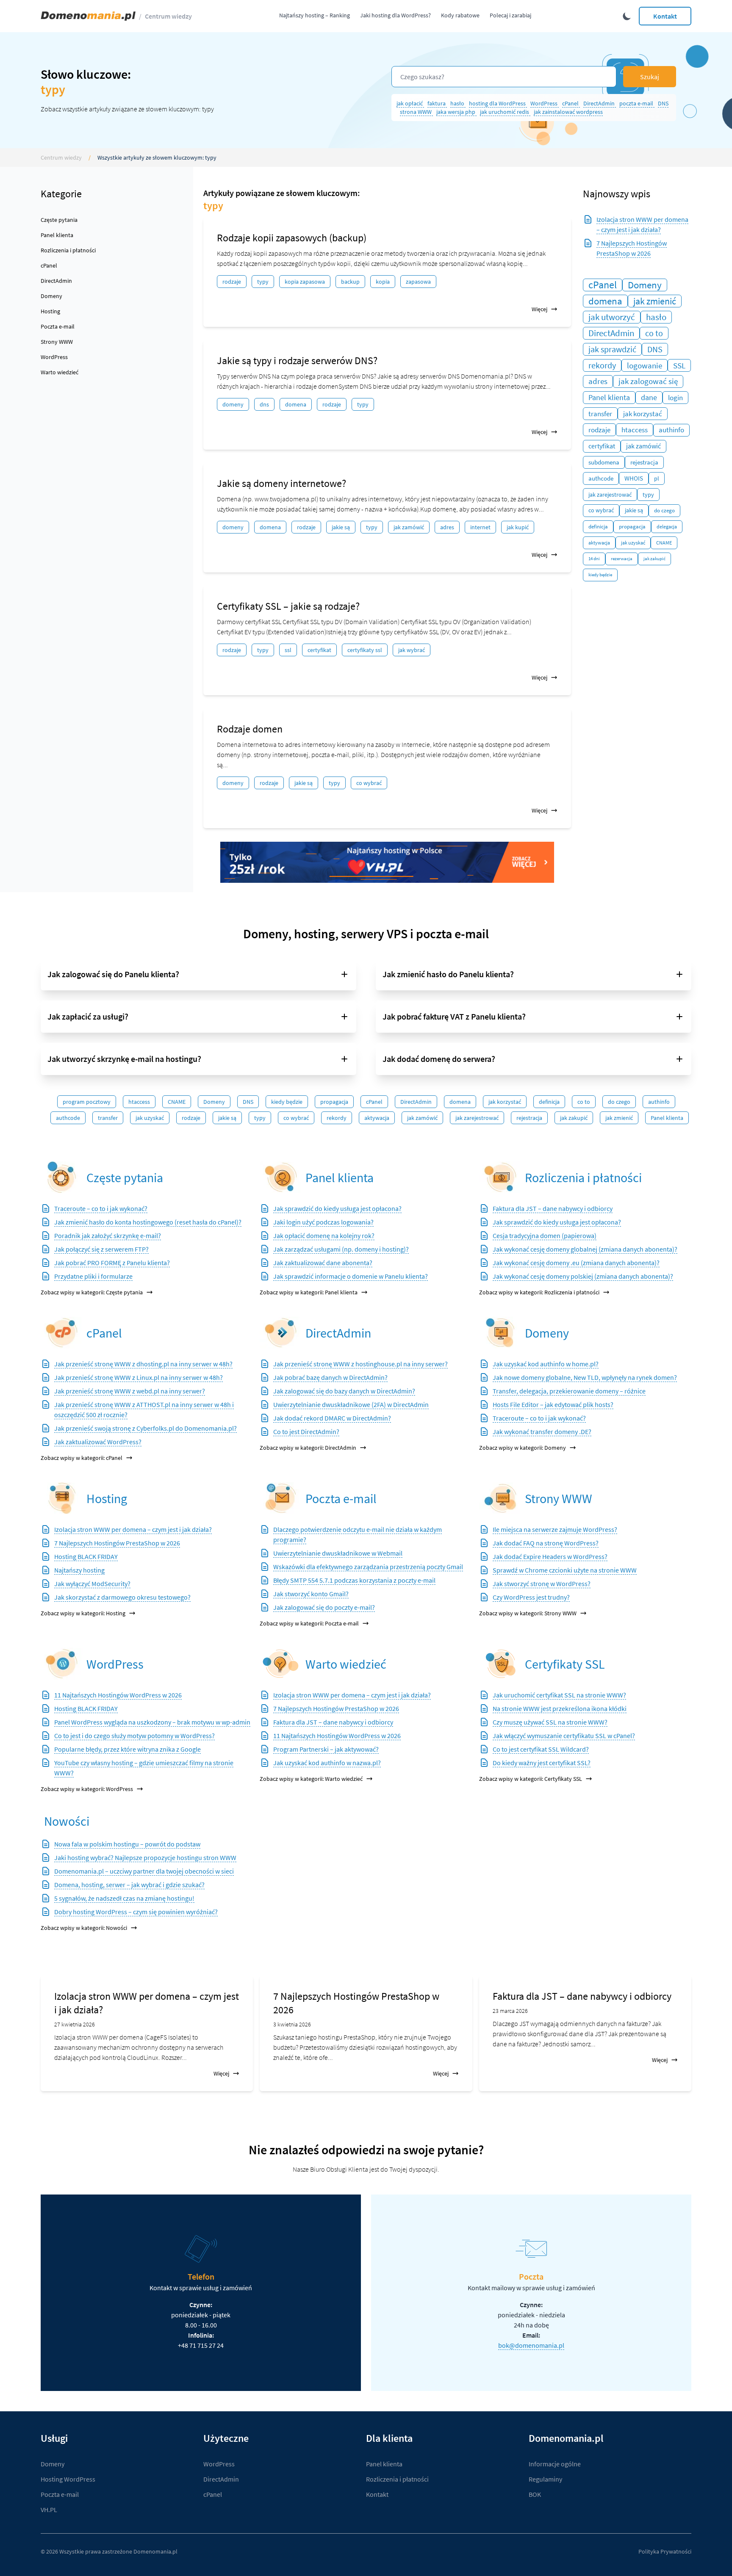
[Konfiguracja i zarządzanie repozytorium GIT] (62, 1498)
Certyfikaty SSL (565, 1664)
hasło (458, 103)
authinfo (671, 430)
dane (649, 397)
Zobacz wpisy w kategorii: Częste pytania (92, 1292)
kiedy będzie (600, 575)
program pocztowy (87, 1102)
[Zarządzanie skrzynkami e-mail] (281, 1498)
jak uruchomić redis (505, 112)
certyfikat (319, 650)
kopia (383, 282)
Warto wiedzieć (60, 372)
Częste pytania (59, 220)
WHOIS (634, 478)
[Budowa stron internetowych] (500, 1498)
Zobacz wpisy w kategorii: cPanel (82, 1458)
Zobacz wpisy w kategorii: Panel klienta (309, 1292)
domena (296, 404)
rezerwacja (622, 559)
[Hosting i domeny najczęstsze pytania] (62, 1177)
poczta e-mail (637, 103)
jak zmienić (655, 301)
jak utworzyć (612, 317)
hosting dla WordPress (498, 103)
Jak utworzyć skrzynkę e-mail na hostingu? (124, 1059)
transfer (600, 414)
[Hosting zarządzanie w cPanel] (62, 1333)
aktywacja (599, 543)
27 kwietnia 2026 (75, 2024)
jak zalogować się (648, 381)
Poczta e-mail (58, 326)
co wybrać (369, 783)
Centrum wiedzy (168, 16)
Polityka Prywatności (665, 2551)
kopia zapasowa (305, 282)
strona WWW (416, 112)
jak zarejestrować (610, 495)
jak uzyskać (633, 543)
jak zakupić (654, 559)
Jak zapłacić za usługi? (88, 1016)
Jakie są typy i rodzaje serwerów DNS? (297, 361)
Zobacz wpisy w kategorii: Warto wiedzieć (311, 1779)
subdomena (604, 462)
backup (350, 282)
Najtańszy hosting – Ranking (315, 15)
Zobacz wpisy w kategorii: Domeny (523, 1448)
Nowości (67, 1821)
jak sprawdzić (612, 349)
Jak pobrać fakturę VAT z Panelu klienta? (454, 1016)
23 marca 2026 (510, 2011)
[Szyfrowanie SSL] (500, 1664)
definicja (598, 527)
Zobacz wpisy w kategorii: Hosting (83, 1613)
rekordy (602, 365)
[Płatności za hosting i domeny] (500, 1177)
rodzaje (232, 282)
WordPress (545, 103)
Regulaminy (545, 2479)
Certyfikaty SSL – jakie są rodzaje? (288, 606)
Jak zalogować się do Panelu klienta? (113, 974)
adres (447, 527)
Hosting (50, 311)
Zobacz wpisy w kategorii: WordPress (87, 1789)
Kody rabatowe (460, 15)
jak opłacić (410, 103)
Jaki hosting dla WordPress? (395, 15)
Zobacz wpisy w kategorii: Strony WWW (528, 1613)
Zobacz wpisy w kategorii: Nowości (84, 1928)
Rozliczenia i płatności (68, 250)
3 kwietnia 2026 (292, 2024)
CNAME (664, 543)
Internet (480, 527)
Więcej (539, 309)
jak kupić (518, 527)
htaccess (635, 430)
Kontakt (665, 16)
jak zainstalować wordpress (568, 112)
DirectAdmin (600, 103)
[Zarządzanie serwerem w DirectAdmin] (281, 1333)
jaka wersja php (456, 112)
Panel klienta (57, 235)
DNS (663, 103)
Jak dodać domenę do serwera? (439, 1059)
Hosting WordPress (68, 2479)
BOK (535, 2494)
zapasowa (418, 282)
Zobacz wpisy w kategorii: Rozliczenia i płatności (539, 1292)
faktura (437, 103)
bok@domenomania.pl (531, 2345)
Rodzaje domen (250, 729)
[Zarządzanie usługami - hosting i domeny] (281, 1177)
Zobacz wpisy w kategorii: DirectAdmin (308, 1448)
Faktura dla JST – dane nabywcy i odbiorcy (582, 1996)
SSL (288, 650)
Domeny (51, 296)
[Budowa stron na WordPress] (62, 1664)
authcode (601, 478)
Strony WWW (57, 342)
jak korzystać (643, 414)
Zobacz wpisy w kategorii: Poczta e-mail (309, 1623)
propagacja (632, 527)
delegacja (667, 527)
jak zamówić (409, 527)
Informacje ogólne (555, 2464)
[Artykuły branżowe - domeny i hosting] (281, 1664)
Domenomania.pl (155, 2551)
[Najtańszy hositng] (387, 862)
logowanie (645, 365)
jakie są (341, 527)
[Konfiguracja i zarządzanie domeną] (500, 1333)
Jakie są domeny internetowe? (281, 483)
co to (654, 333)
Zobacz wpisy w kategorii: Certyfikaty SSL (531, 1779)
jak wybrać (412, 650)
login (675, 398)
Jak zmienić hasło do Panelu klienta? (448, 974)
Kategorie (61, 194)
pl (657, 478)
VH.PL (49, 2510)
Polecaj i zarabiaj (510, 15)
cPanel (571, 103)
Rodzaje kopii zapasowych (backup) (292, 238)
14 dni (594, 559)
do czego (664, 510)
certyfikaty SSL (365, 650)
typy (263, 282)
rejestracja (644, 462)
